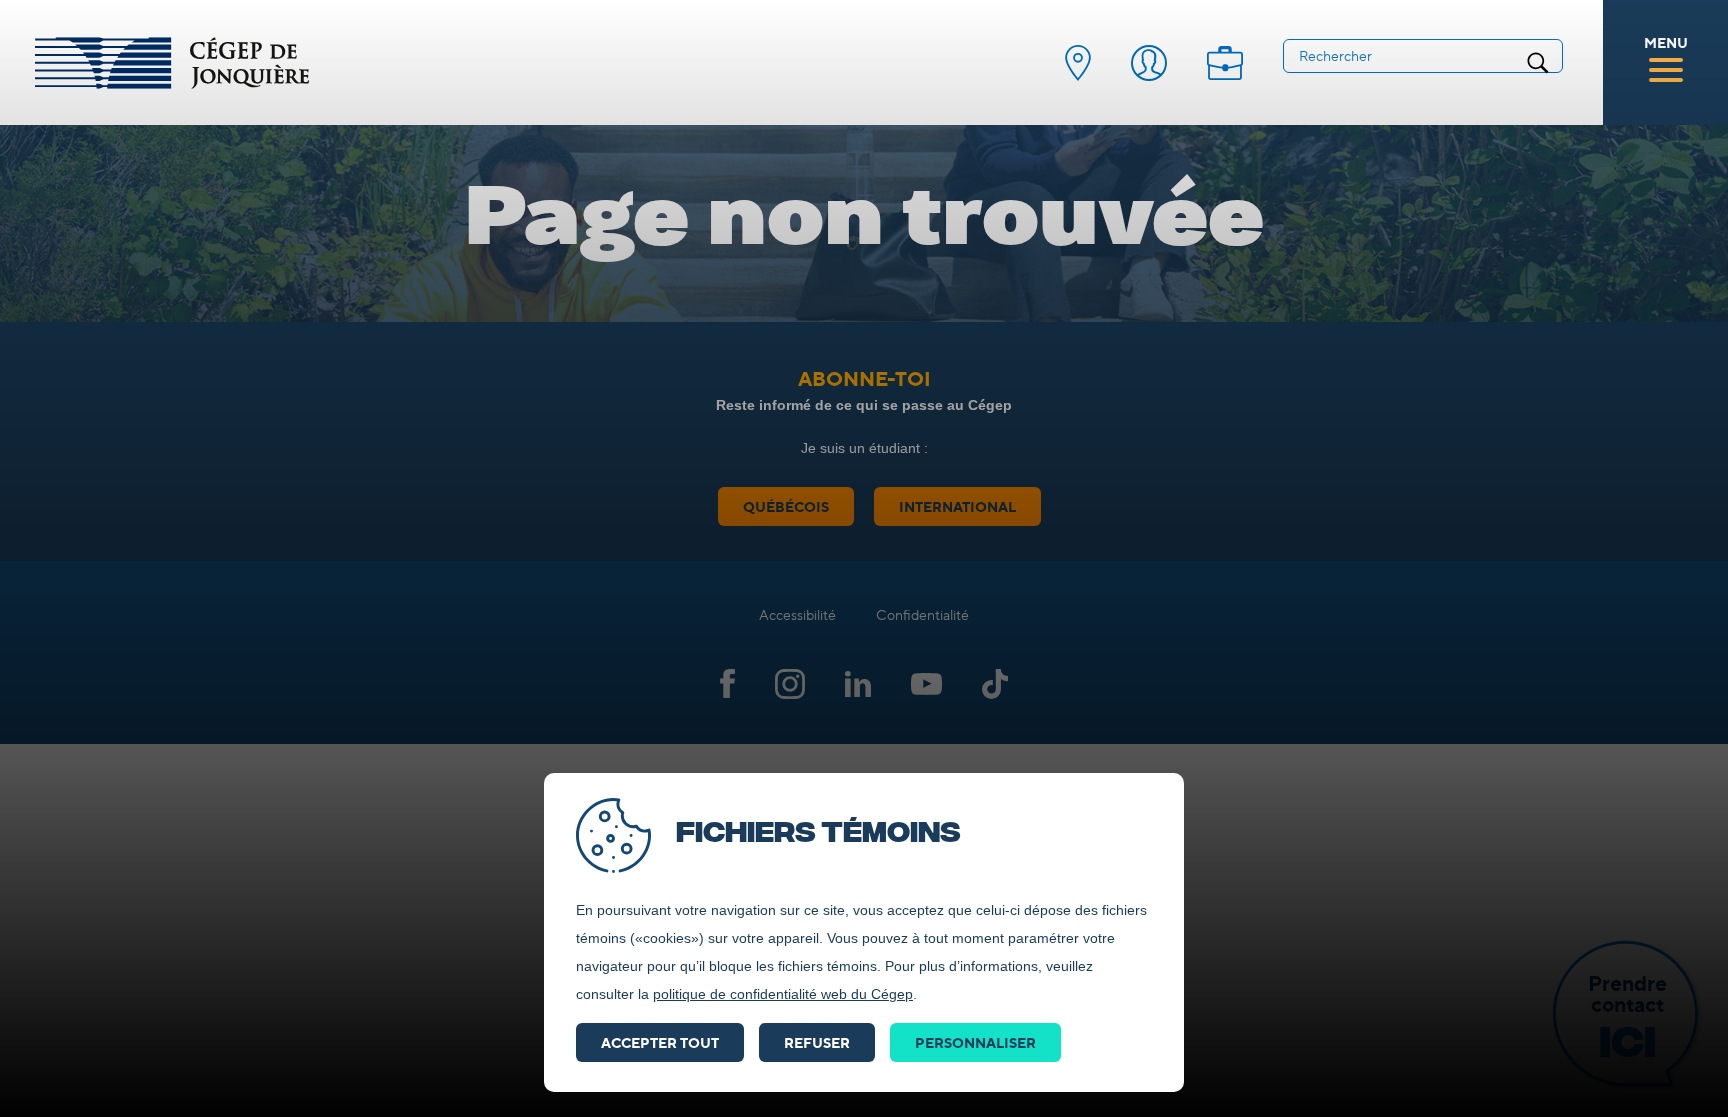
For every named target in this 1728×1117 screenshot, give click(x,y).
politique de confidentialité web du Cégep (783, 994)
